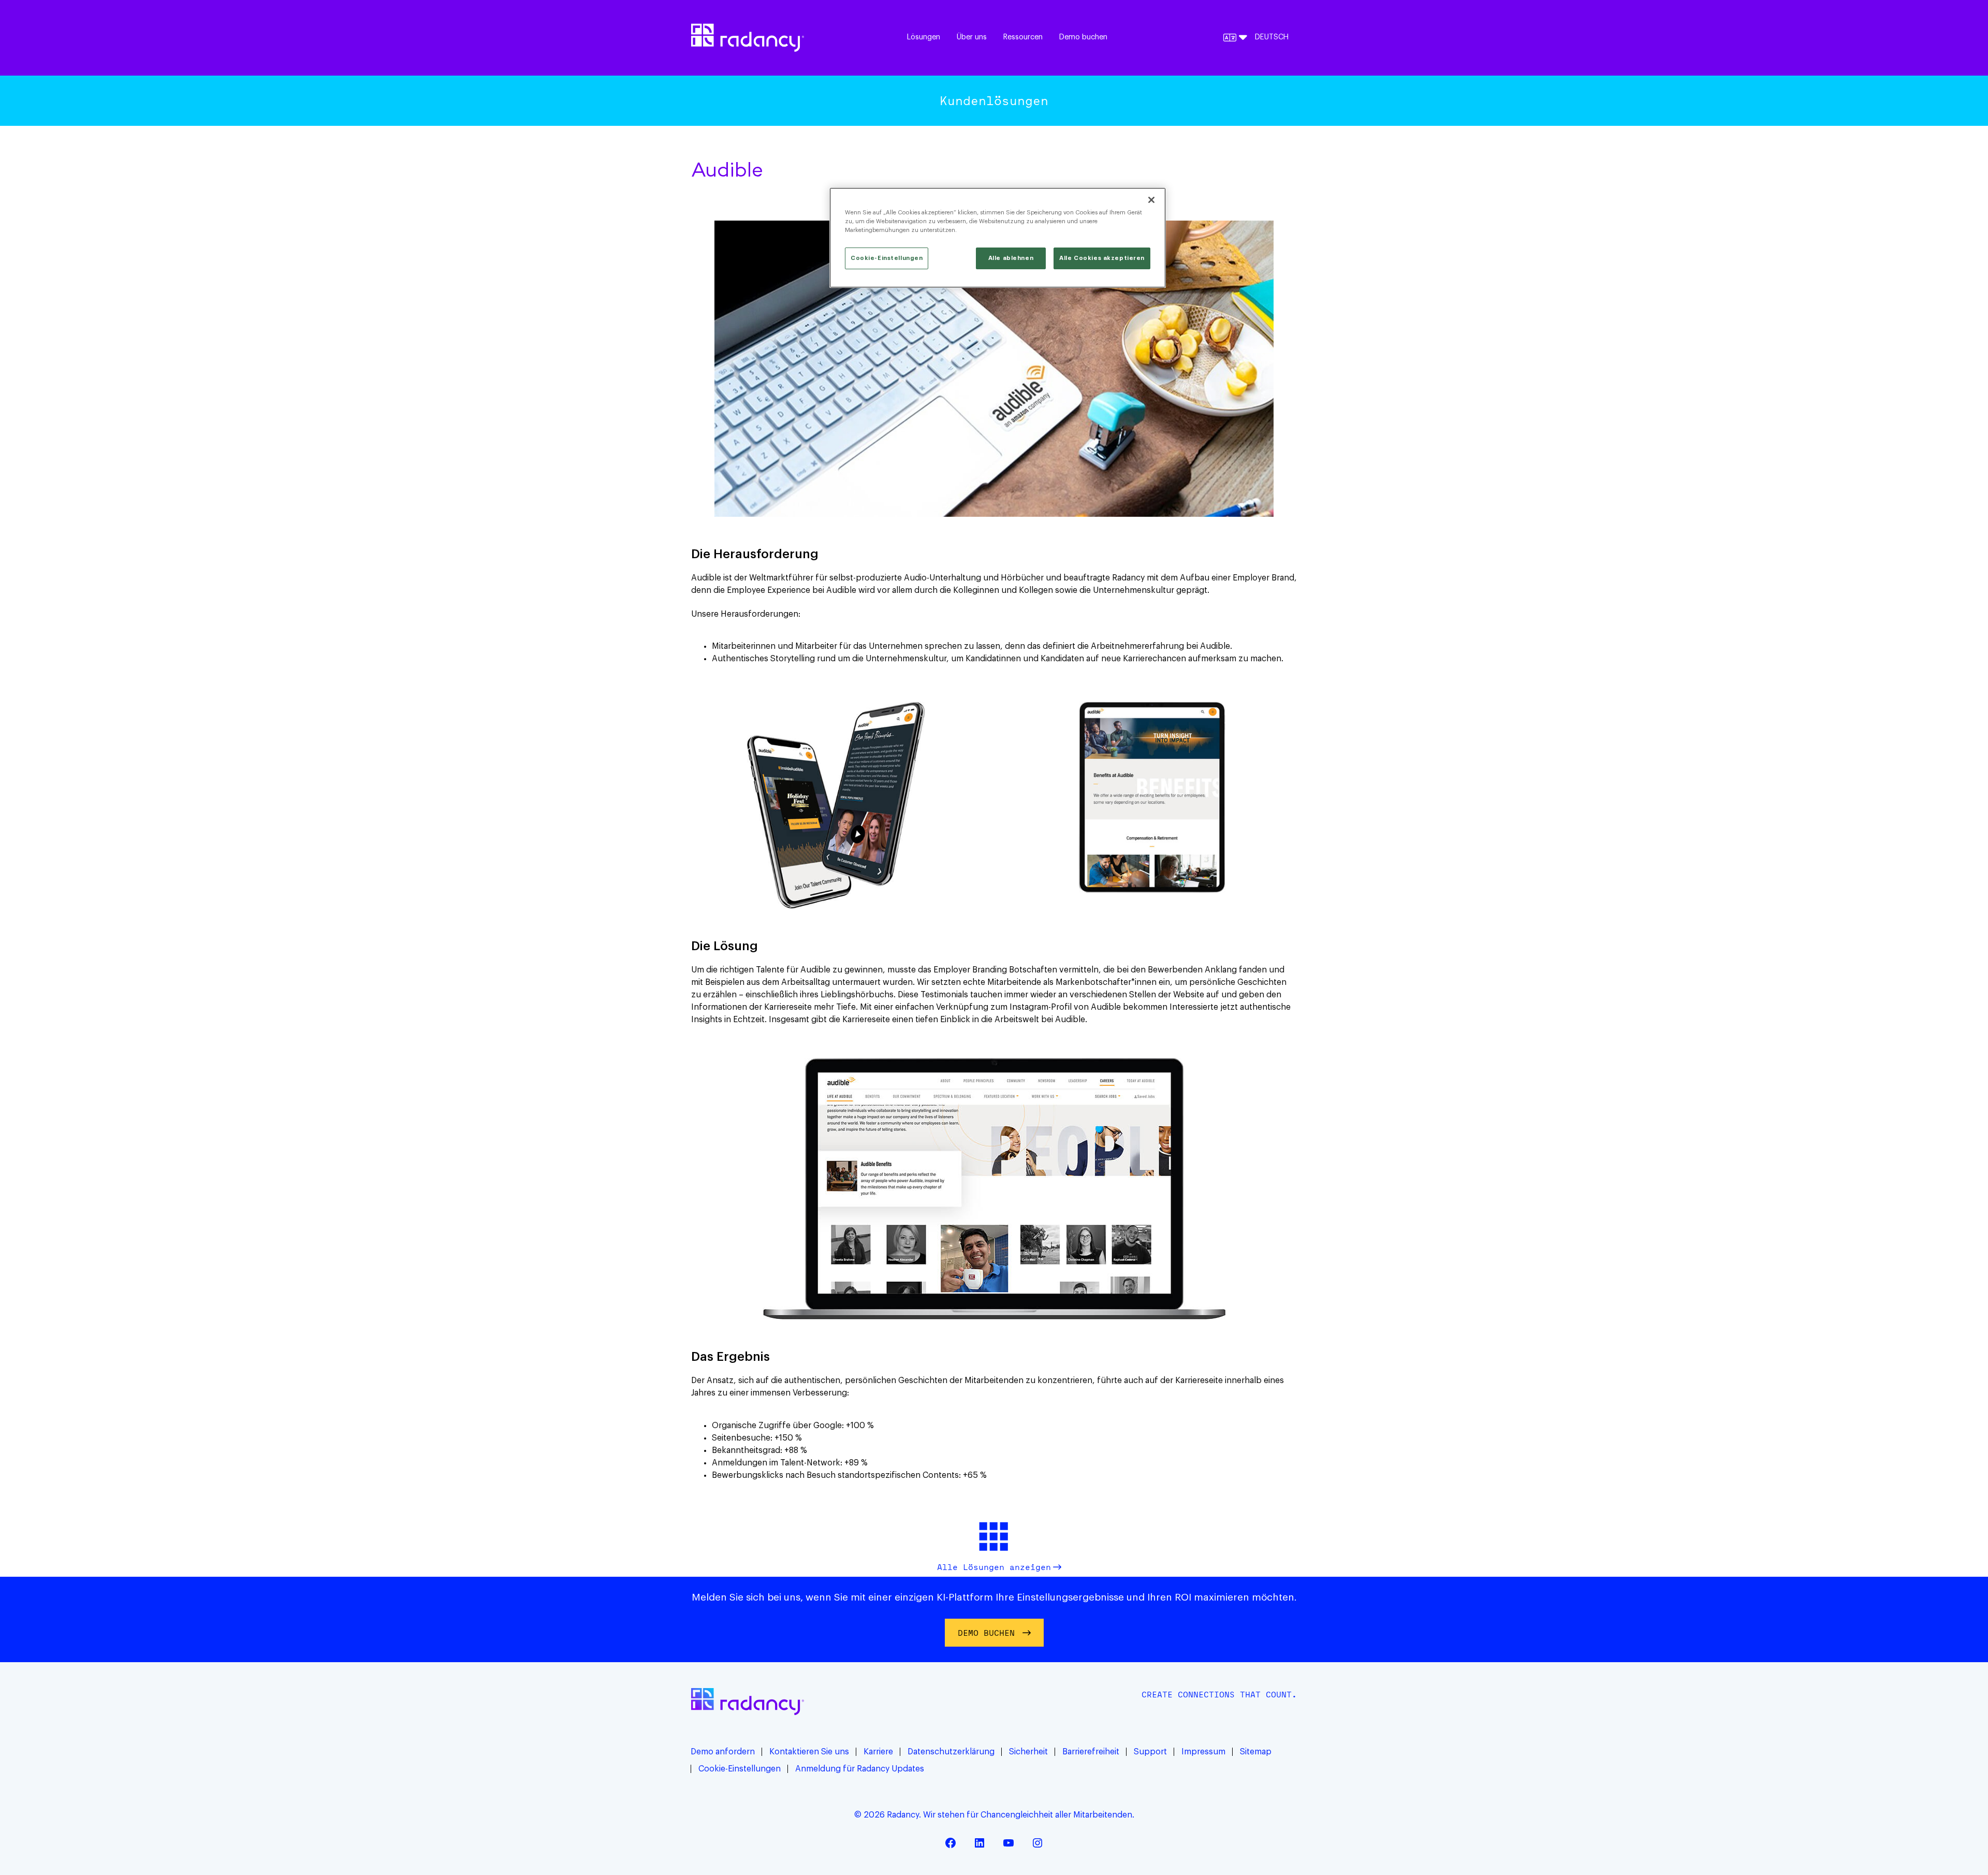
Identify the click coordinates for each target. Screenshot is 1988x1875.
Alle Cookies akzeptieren (1102, 258)
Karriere (878, 1752)
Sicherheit (1028, 1752)
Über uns (972, 37)
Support (1150, 1752)
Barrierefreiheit (1091, 1752)
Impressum (1203, 1752)
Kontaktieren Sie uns (809, 1752)
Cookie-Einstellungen (740, 1769)
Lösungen (924, 37)
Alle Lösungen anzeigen (994, 1567)
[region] (998, 238)
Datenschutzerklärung (951, 1752)
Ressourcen (1023, 37)
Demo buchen (1083, 37)
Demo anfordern (723, 1752)
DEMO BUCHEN (986, 1633)
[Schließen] (1151, 200)
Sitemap (1256, 1752)
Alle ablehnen (1011, 258)
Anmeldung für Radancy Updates (860, 1769)
